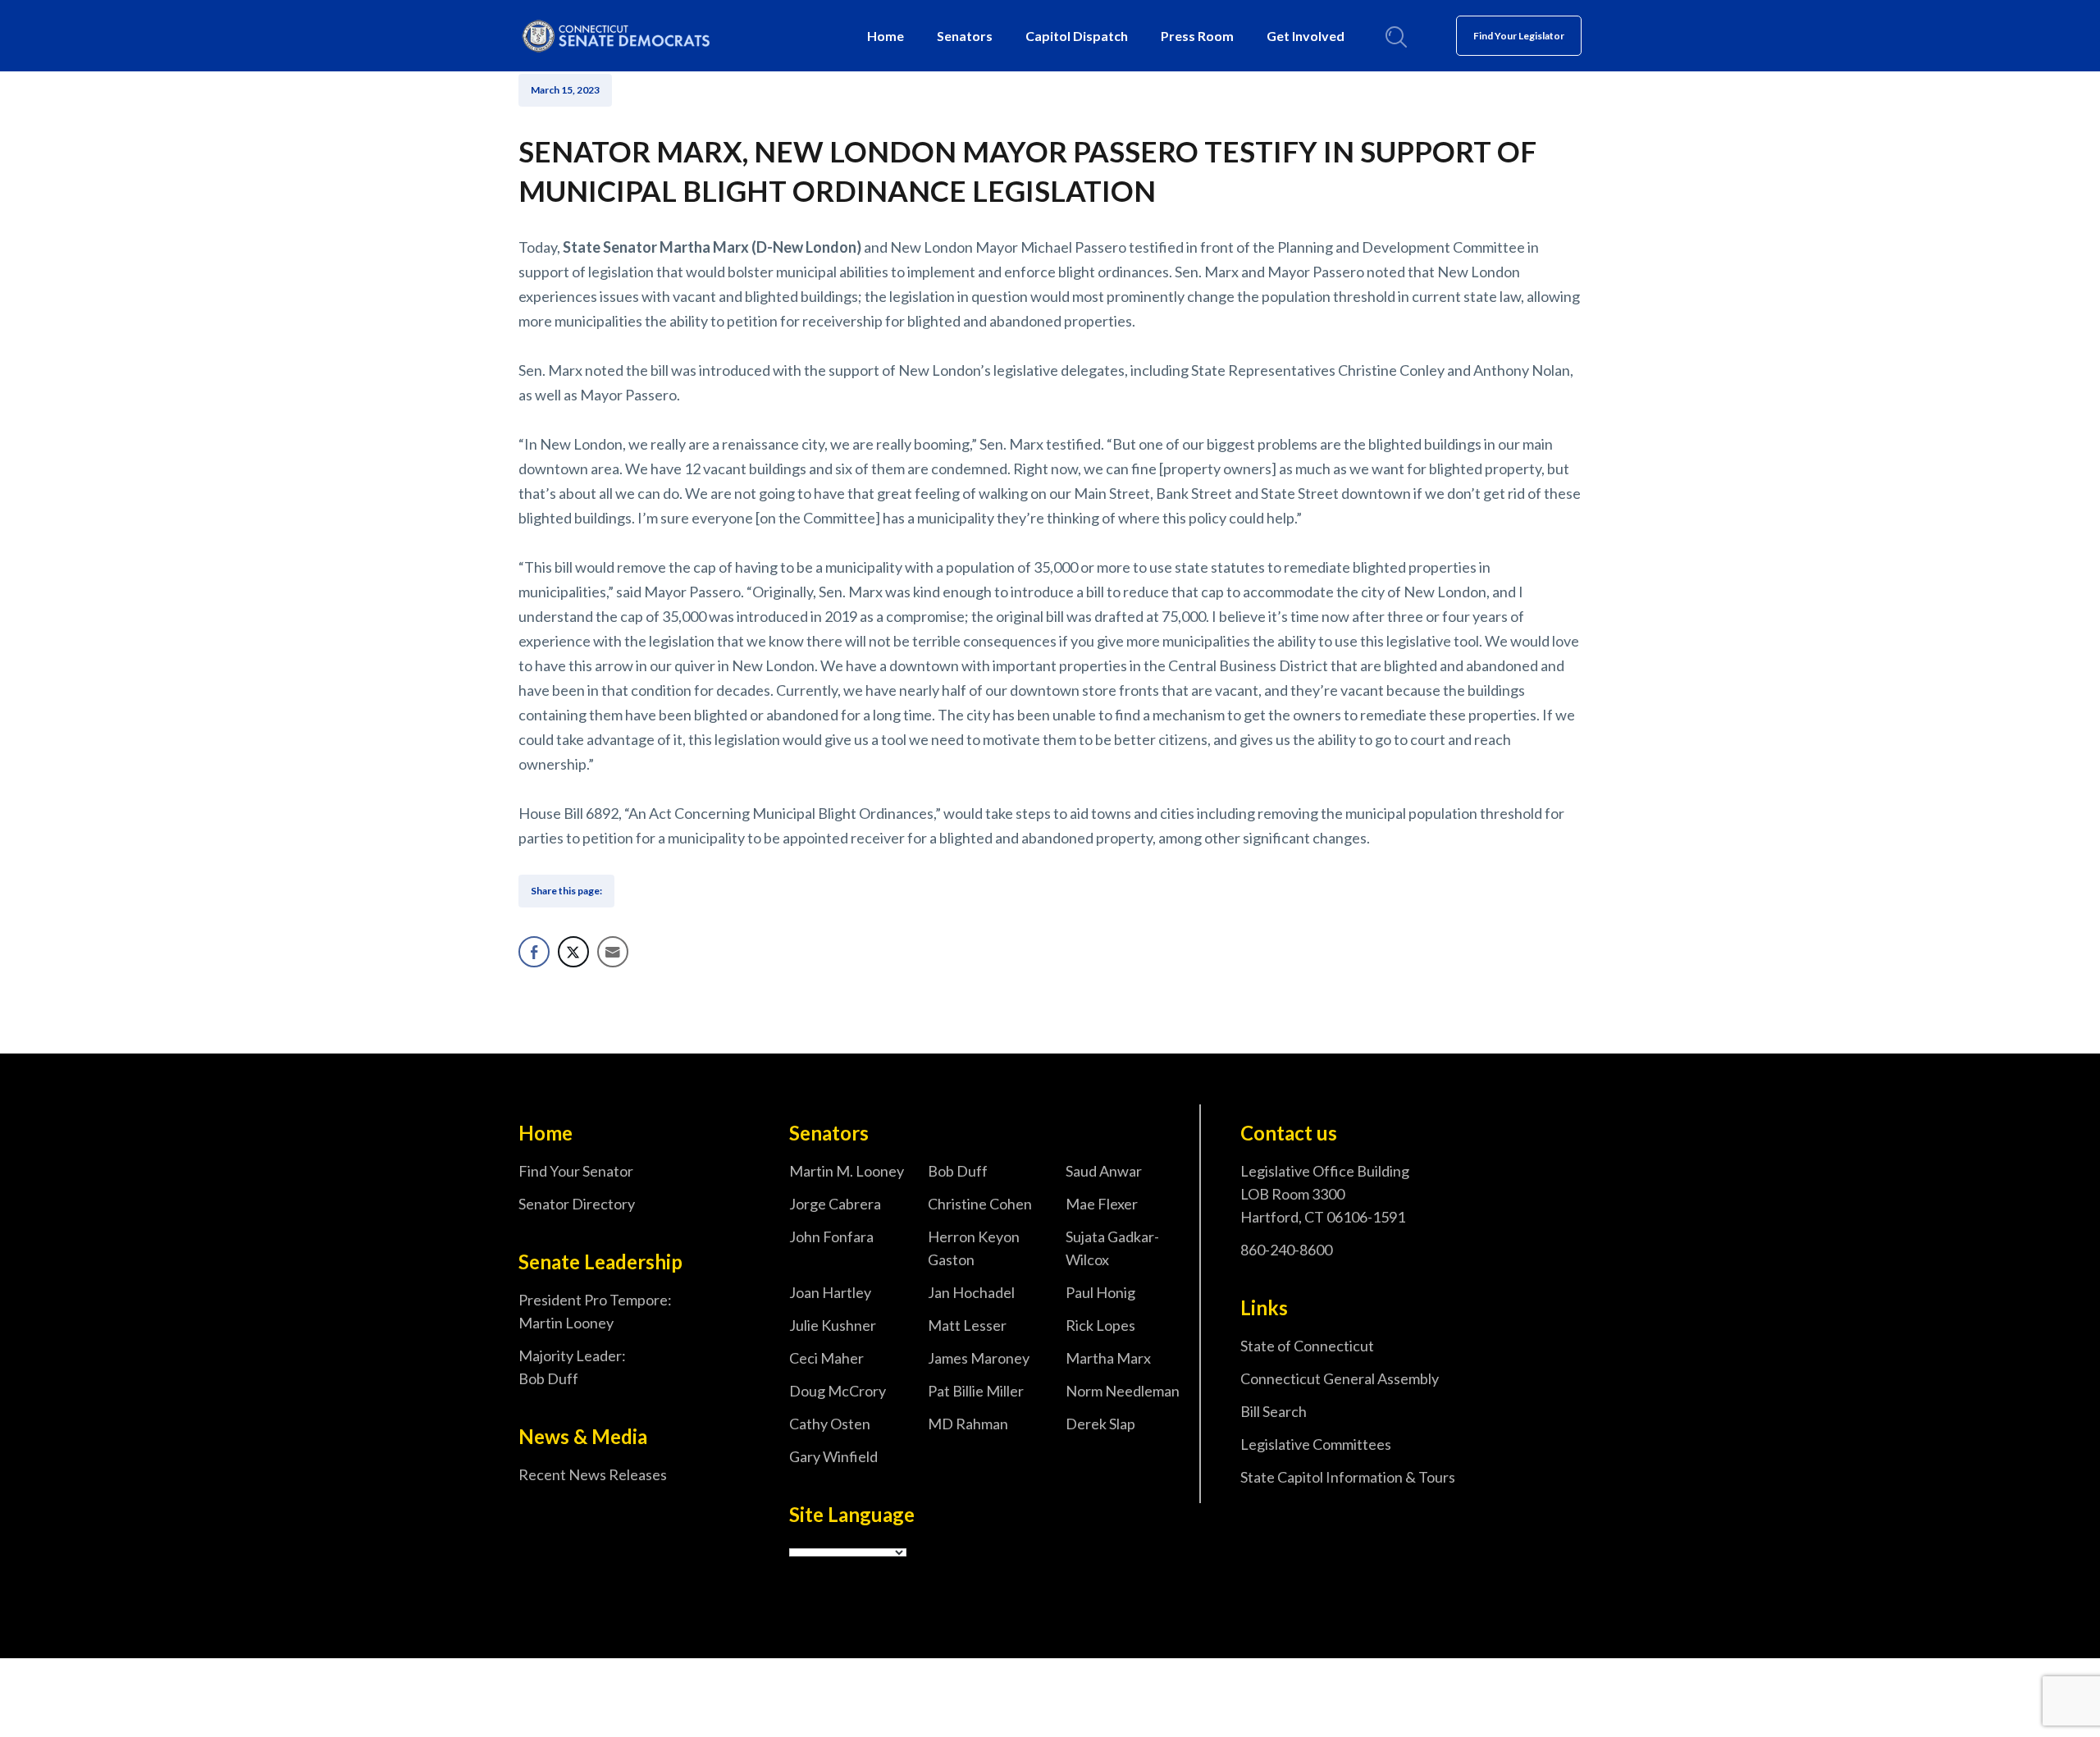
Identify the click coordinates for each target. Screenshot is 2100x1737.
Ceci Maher (826, 1358)
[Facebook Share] (534, 952)
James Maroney (979, 1358)
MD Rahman (968, 1424)
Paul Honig (1100, 1292)
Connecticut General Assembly (1340, 1378)
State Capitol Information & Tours (1348, 1477)
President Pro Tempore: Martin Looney (595, 1311)
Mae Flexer (1102, 1204)
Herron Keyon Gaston (974, 1248)
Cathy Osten (830, 1424)
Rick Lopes (1100, 1325)
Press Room (1197, 36)
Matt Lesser (967, 1325)
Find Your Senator (576, 1171)
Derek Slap (1100, 1424)
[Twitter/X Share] (573, 952)
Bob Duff (958, 1171)
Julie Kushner (833, 1325)
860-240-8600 (1286, 1250)
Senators (965, 36)
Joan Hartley (830, 1292)
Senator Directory (577, 1204)
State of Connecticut (1307, 1346)
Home (886, 36)
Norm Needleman (1123, 1391)
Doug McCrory (838, 1391)
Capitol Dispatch (1077, 36)
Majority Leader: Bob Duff (572, 1367)
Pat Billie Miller (976, 1391)
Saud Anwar (1104, 1171)
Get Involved (1306, 36)
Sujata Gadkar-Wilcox (1112, 1248)
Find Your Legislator (1519, 36)
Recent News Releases (593, 1474)
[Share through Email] (613, 952)
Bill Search (1274, 1411)
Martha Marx (1108, 1358)
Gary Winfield (833, 1456)
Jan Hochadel (971, 1292)
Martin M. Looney (847, 1171)
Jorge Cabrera (835, 1204)
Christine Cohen (980, 1204)
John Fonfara (831, 1236)
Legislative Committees (1316, 1444)
